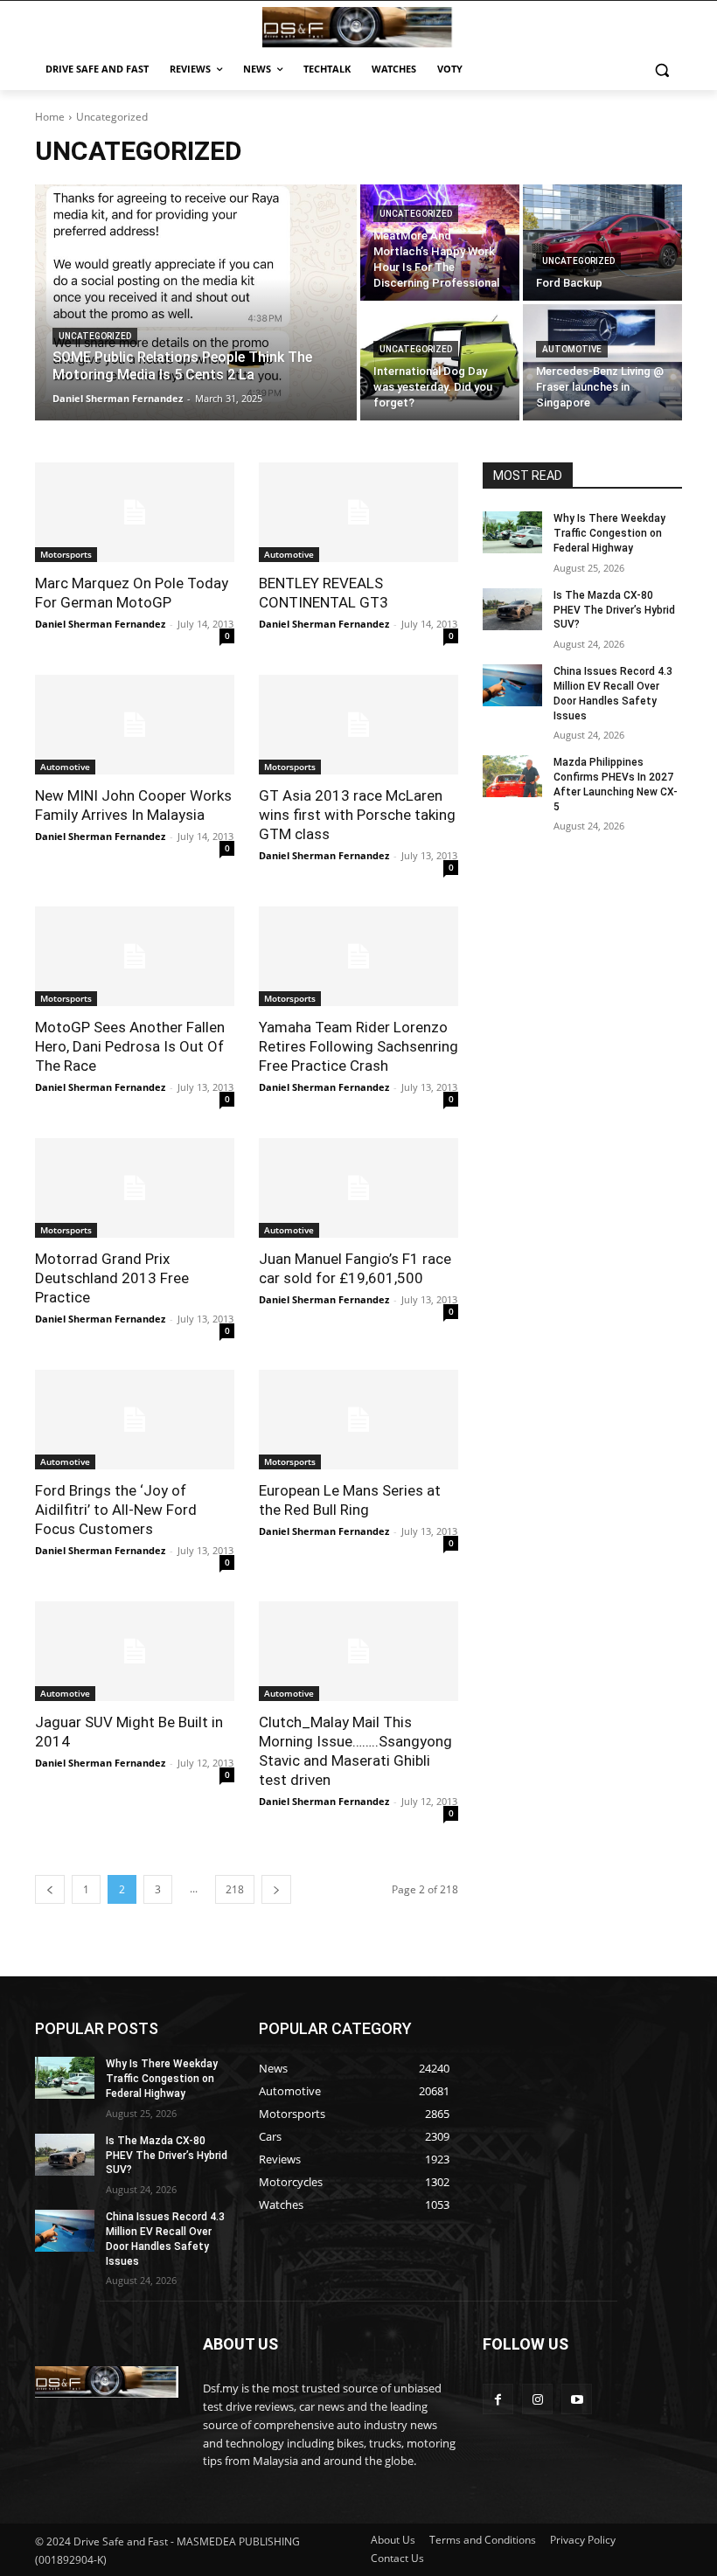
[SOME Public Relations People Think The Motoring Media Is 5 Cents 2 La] (196, 302)
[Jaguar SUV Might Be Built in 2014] (135, 1651)
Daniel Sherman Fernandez (100, 624)
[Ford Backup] (602, 243)
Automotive (572, 349)
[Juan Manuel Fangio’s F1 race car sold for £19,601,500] (358, 1188)
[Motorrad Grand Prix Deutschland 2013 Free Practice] (135, 1188)
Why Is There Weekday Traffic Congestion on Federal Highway (609, 533)
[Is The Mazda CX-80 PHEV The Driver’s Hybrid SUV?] (512, 609)
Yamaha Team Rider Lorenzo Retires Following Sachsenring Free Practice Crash (358, 1046)
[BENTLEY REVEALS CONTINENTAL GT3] (358, 512)
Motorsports (66, 554)
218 (235, 1889)
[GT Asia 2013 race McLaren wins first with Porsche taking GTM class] (358, 725)
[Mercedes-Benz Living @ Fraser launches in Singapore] (602, 362)
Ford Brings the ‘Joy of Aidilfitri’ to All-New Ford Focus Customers (116, 1510)
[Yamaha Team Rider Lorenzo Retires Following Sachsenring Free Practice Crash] (358, 956)
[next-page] (276, 1889)
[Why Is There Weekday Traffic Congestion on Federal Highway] (512, 532)
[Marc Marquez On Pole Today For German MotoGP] (135, 512)
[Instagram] (537, 2399)
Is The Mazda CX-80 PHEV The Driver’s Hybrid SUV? (614, 610)
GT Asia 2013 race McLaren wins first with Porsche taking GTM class (357, 815)
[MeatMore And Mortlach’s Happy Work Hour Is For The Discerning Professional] (440, 243)
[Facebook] (498, 2399)
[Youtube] (577, 2399)
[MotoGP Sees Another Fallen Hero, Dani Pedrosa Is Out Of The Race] (135, 956)
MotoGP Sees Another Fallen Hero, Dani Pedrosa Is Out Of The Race (130, 1046)
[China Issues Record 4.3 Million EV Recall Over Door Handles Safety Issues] (512, 685)
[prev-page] (50, 1889)
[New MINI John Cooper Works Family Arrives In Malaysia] (135, 725)
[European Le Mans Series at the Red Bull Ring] (358, 1420)
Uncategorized (95, 336)
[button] (661, 69)
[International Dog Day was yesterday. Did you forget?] (440, 362)
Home (50, 117)
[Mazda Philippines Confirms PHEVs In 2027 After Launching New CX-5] (512, 776)
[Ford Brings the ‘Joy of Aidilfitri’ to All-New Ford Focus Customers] (135, 1420)
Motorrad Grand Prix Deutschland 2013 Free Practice (112, 1278)
